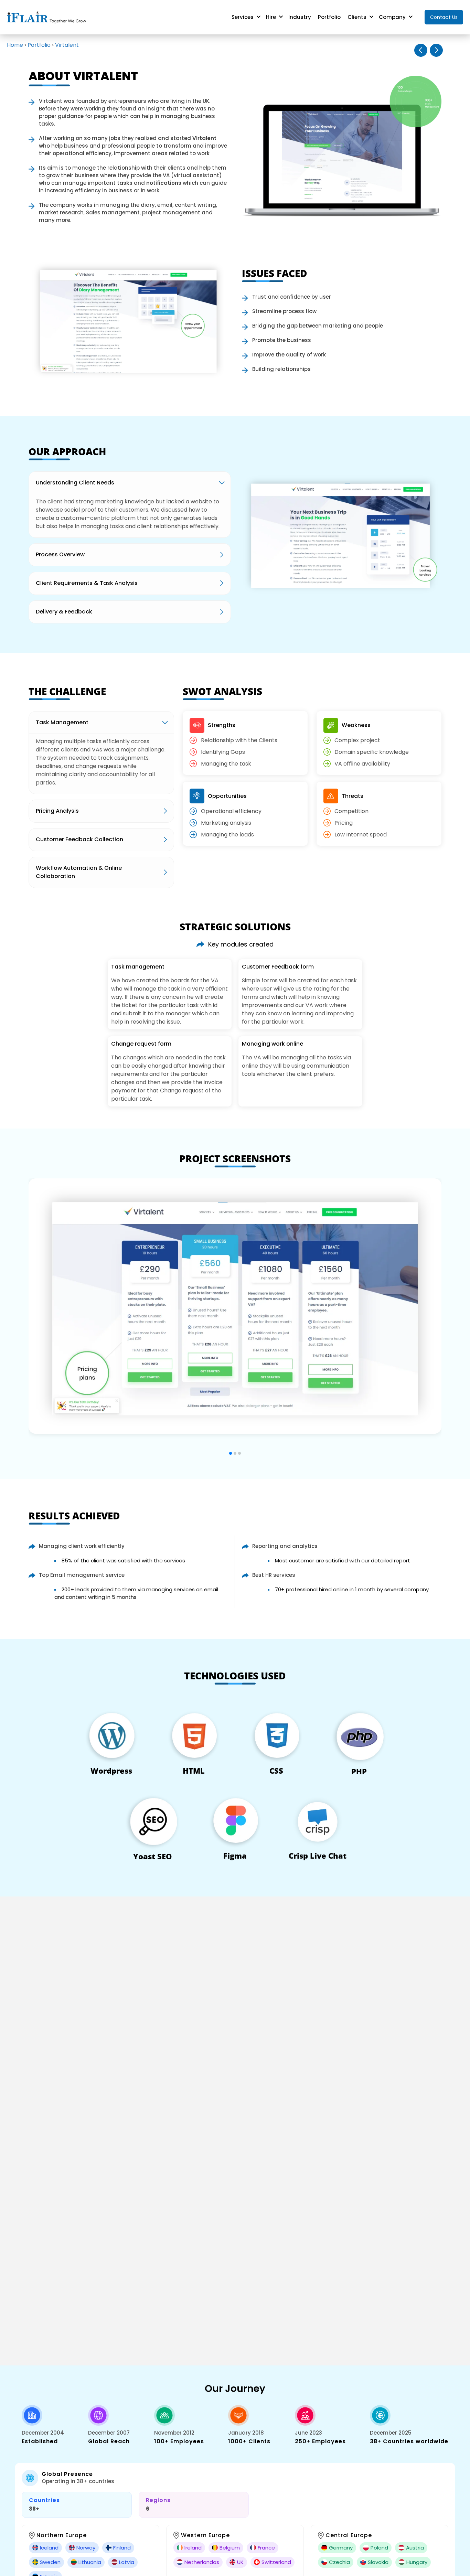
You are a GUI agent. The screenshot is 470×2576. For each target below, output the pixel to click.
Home (15, 45)
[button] (231, 1453)
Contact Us (444, 17)
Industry (300, 17)
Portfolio (329, 17)
